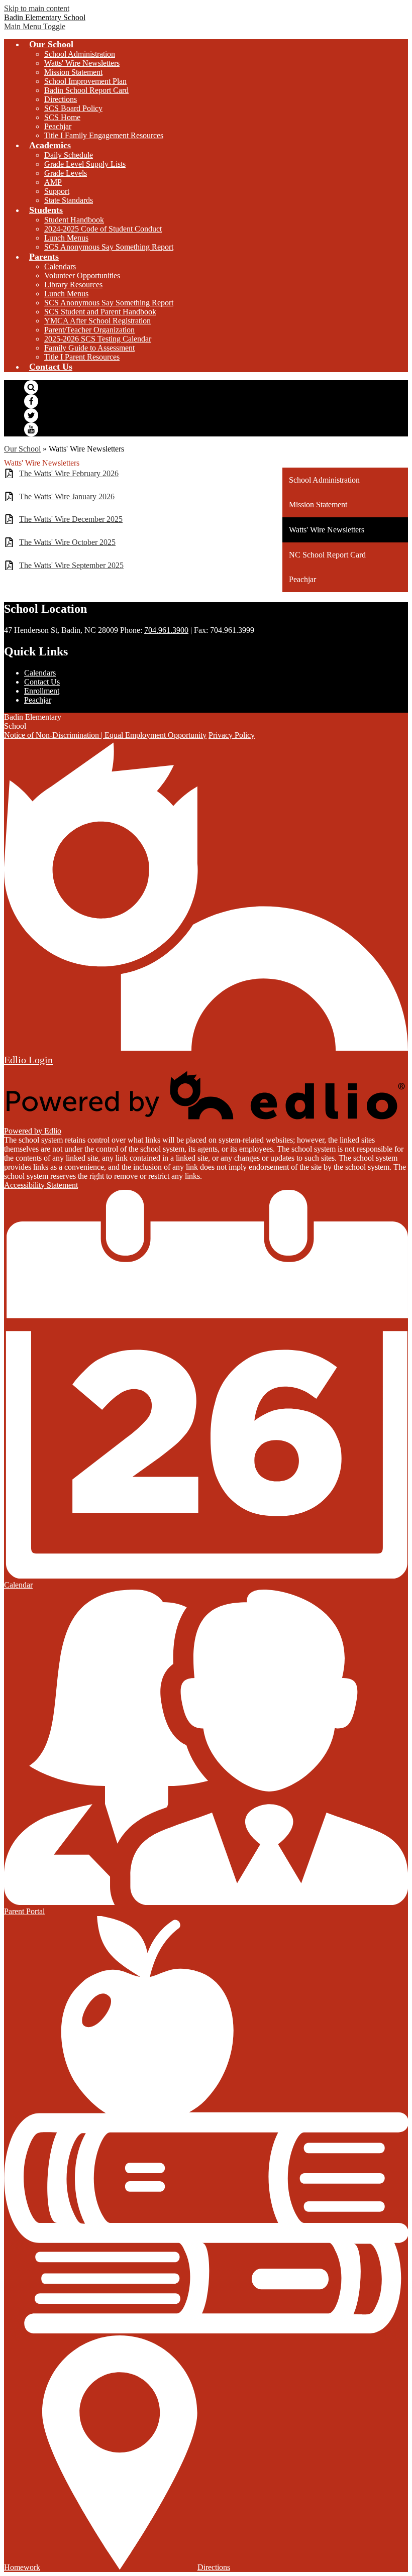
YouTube (31, 429)
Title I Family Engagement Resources (104, 135)
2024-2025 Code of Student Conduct (103, 229)
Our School (22, 449)
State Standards (69, 200)
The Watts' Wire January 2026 (67, 496)
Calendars (60, 266)
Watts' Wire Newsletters (82, 63)
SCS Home (62, 117)
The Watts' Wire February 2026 (69, 473)
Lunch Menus (66, 238)
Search (31, 387)
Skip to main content (37, 8)
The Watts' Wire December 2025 (71, 519)
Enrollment (42, 691)
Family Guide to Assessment (89, 348)
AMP (53, 182)
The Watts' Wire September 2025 (71, 565)
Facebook (31, 401)
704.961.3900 (166, 630)
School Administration (80, 54)
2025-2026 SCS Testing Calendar (98, 339)
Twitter (31, 415)
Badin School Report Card (86, 90)
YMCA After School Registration (97, 321)
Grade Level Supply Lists (85, 164)
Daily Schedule (69, 155)
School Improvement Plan (85, 81)
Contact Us (42, 682)
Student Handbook (74, 220)
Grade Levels (66, 173)
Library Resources (73, 285)
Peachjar (58, 126)
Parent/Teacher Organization (89, 330)
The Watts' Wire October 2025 (67, 542)
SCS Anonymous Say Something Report (109, 247)
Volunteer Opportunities (82, 275)
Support (57, 191)
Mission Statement (73, 72)
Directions (61, 99)
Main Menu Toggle (35, 26)
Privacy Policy (232, 735)
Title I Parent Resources (82, 357)
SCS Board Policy (73, 108)
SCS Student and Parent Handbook (100, 312)
